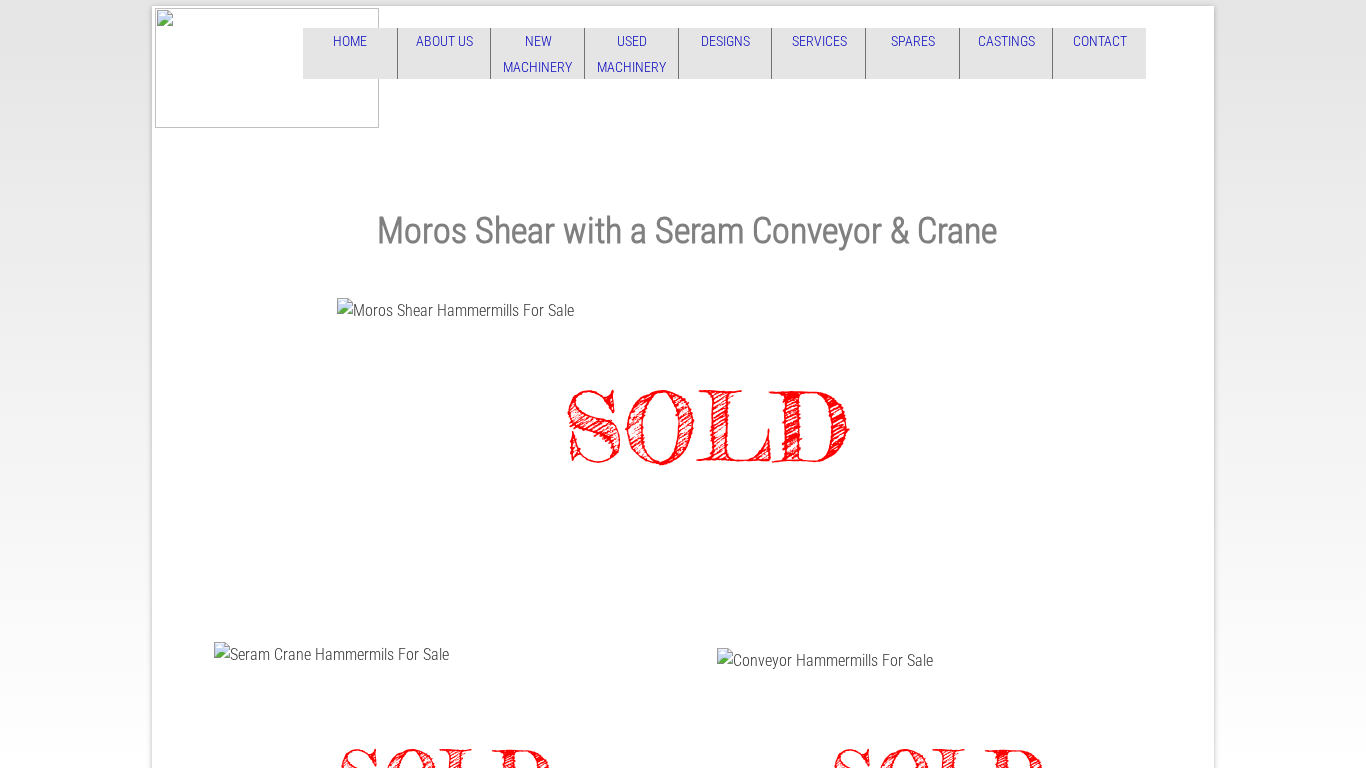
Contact (1100, 41)
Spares (913, 41)
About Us (444, 41)
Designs (725, 41)
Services (819, 41)
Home (350, 41)
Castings (1006, 41)
